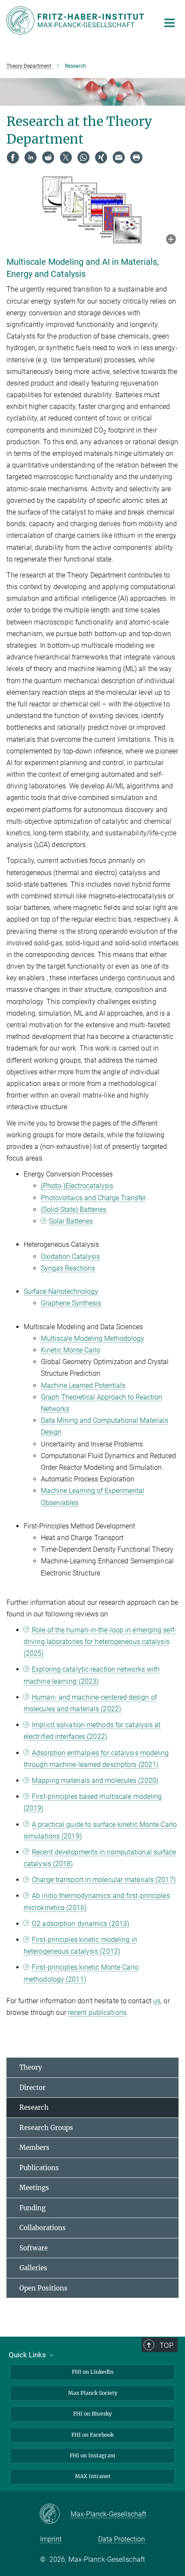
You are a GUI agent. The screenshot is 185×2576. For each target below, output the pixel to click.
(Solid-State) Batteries (74, 1210)
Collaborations (43, 2228)
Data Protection (122, 2539)
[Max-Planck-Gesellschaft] (55, 2514)
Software (34, 2248)
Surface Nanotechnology (61, 1291)
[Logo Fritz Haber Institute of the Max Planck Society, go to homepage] (76, 20)
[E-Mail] (119, 157)
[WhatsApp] (83, 157)
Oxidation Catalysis (70, 1257)
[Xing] (101, 157)
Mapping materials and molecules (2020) (95, 1781)
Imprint (51, 2539)
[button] (171, 240)
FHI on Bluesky (92, 2414)
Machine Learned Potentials (83, 1385)
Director (32, 2088)
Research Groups (46, 2128)
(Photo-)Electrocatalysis (77, 1186)
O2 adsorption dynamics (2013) (80, 1924)
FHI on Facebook (92, 2435)
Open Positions (43, 2288)
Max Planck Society (93, 2393)
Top (166, 2345)
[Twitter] (66, 157)
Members (34, 2148)
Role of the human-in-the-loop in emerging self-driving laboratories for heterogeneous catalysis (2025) (100, 1642)
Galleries (33, 2268)
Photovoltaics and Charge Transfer (93, 1198)
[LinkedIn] (31, 157)
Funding (32, 2208)
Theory (31, 2067)
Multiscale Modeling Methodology (92, 1338)
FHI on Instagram (92, 2455)
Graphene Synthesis (71, 1303)
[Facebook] (13, 157)
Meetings (34, 2188)
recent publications (97, 2013)
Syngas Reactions (68, 1268)
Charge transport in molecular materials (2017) (104, 1880)
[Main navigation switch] (170, 23)
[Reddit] (48, 157)
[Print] (136, 157)
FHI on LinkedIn (93, 2372)
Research (34, 2107)
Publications (39, 2168)
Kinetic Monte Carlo (71, 1350)
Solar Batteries (71, 1221)
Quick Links (28, 2355)
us (157, 2001)
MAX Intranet (93, 2476)
